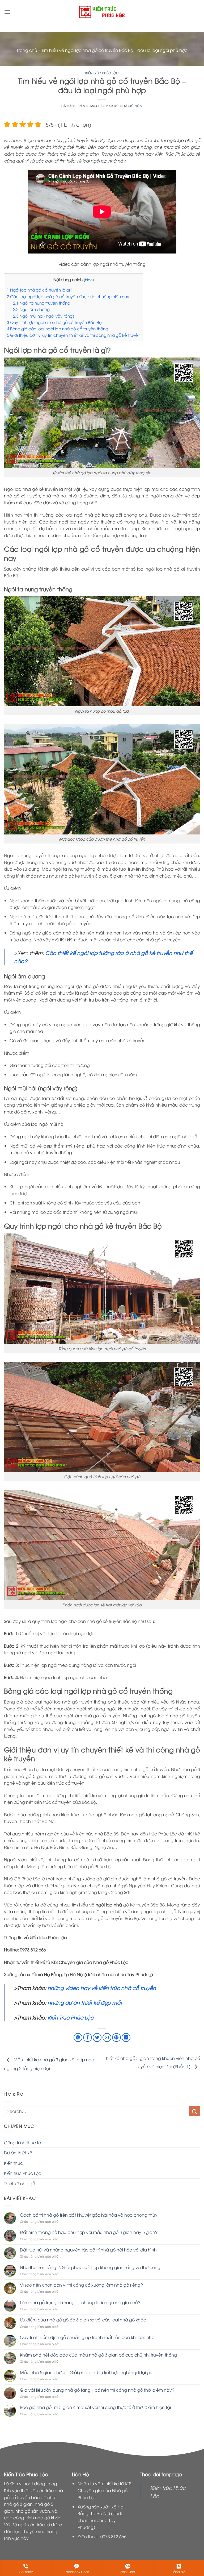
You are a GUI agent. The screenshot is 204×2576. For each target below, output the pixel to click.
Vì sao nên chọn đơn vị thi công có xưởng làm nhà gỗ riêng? (81, 2285)
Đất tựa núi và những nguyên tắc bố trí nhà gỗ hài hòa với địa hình (88, 2250)
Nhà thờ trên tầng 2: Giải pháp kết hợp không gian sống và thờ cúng (90, 2267)
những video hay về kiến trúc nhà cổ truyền (102, 1988)
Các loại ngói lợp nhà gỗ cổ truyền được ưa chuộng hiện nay (68, 296)
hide (89, 279)
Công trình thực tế (22, 2142)
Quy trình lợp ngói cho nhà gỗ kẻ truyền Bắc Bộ (54, 322)
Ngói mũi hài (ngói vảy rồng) (44, 316)
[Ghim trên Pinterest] (116, 2037)
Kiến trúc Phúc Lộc (102, 73)
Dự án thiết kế (18, 2153)
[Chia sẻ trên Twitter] (97, 2037)
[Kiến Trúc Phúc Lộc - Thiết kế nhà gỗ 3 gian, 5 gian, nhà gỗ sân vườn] (102, 12)
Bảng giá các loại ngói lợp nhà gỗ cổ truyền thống (58, 329)
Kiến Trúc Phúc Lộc (71, 2017)
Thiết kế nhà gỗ (20, 2183)
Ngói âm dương (31, 309)
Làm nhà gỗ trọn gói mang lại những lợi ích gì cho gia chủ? (80, 2302)
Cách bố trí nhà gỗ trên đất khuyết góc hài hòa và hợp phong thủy (89, 2215)
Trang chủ (27, 50)
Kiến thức (13, 2163)
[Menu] (7, 12)
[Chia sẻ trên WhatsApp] (78, 2037)
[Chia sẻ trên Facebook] (88, 2037)
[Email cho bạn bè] (107, 2037)
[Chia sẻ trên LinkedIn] (126, 2037)
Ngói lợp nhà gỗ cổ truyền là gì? (40, 290)
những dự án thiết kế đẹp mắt (84, 2002)
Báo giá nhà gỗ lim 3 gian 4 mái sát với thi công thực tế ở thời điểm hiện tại (95, 2407)
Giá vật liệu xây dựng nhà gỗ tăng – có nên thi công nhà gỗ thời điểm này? (97, 2390)
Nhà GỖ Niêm (131, 106)
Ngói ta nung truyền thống (42, 303)
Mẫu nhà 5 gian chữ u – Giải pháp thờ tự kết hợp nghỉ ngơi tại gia (87, 2372)
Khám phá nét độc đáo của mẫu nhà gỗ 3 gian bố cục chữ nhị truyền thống (98, 2355)
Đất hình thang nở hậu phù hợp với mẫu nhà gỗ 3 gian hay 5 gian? (89, 2232)
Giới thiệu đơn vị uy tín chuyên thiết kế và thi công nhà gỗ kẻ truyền (74, 335)
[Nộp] (195, 2111)
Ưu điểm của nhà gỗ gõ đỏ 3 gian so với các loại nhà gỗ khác (83, 2320)
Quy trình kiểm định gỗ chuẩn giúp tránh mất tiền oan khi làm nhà (87, 2337)
